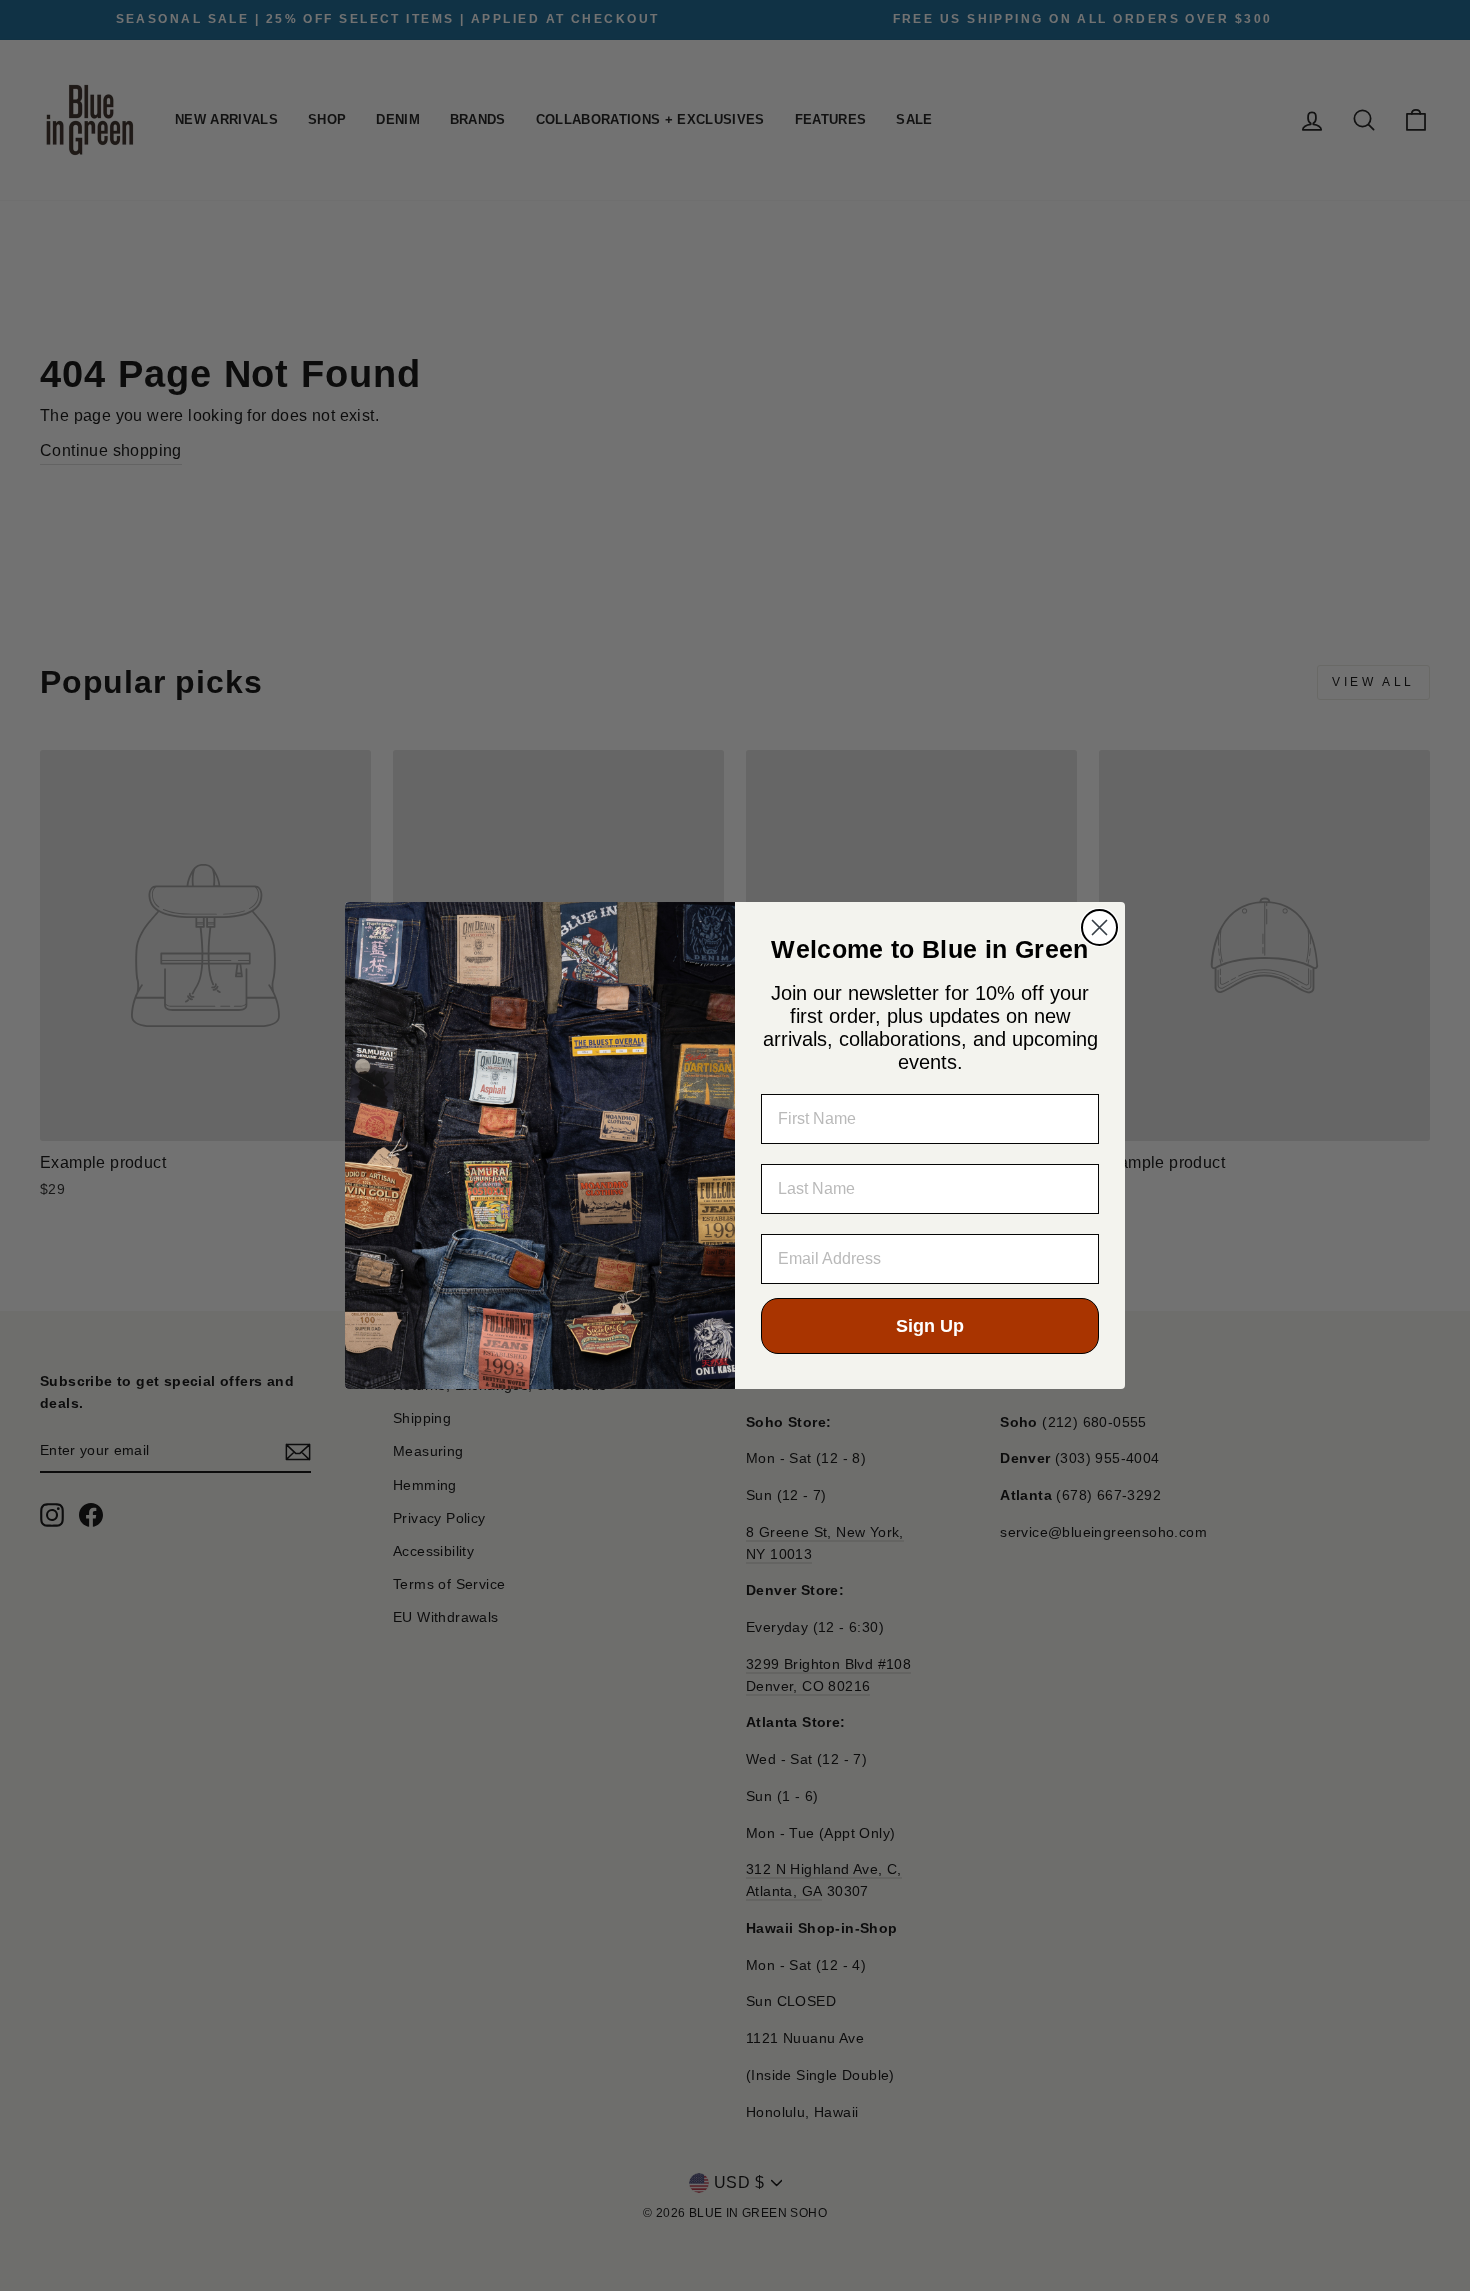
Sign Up (930, 1326)
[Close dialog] (1099, 927)
